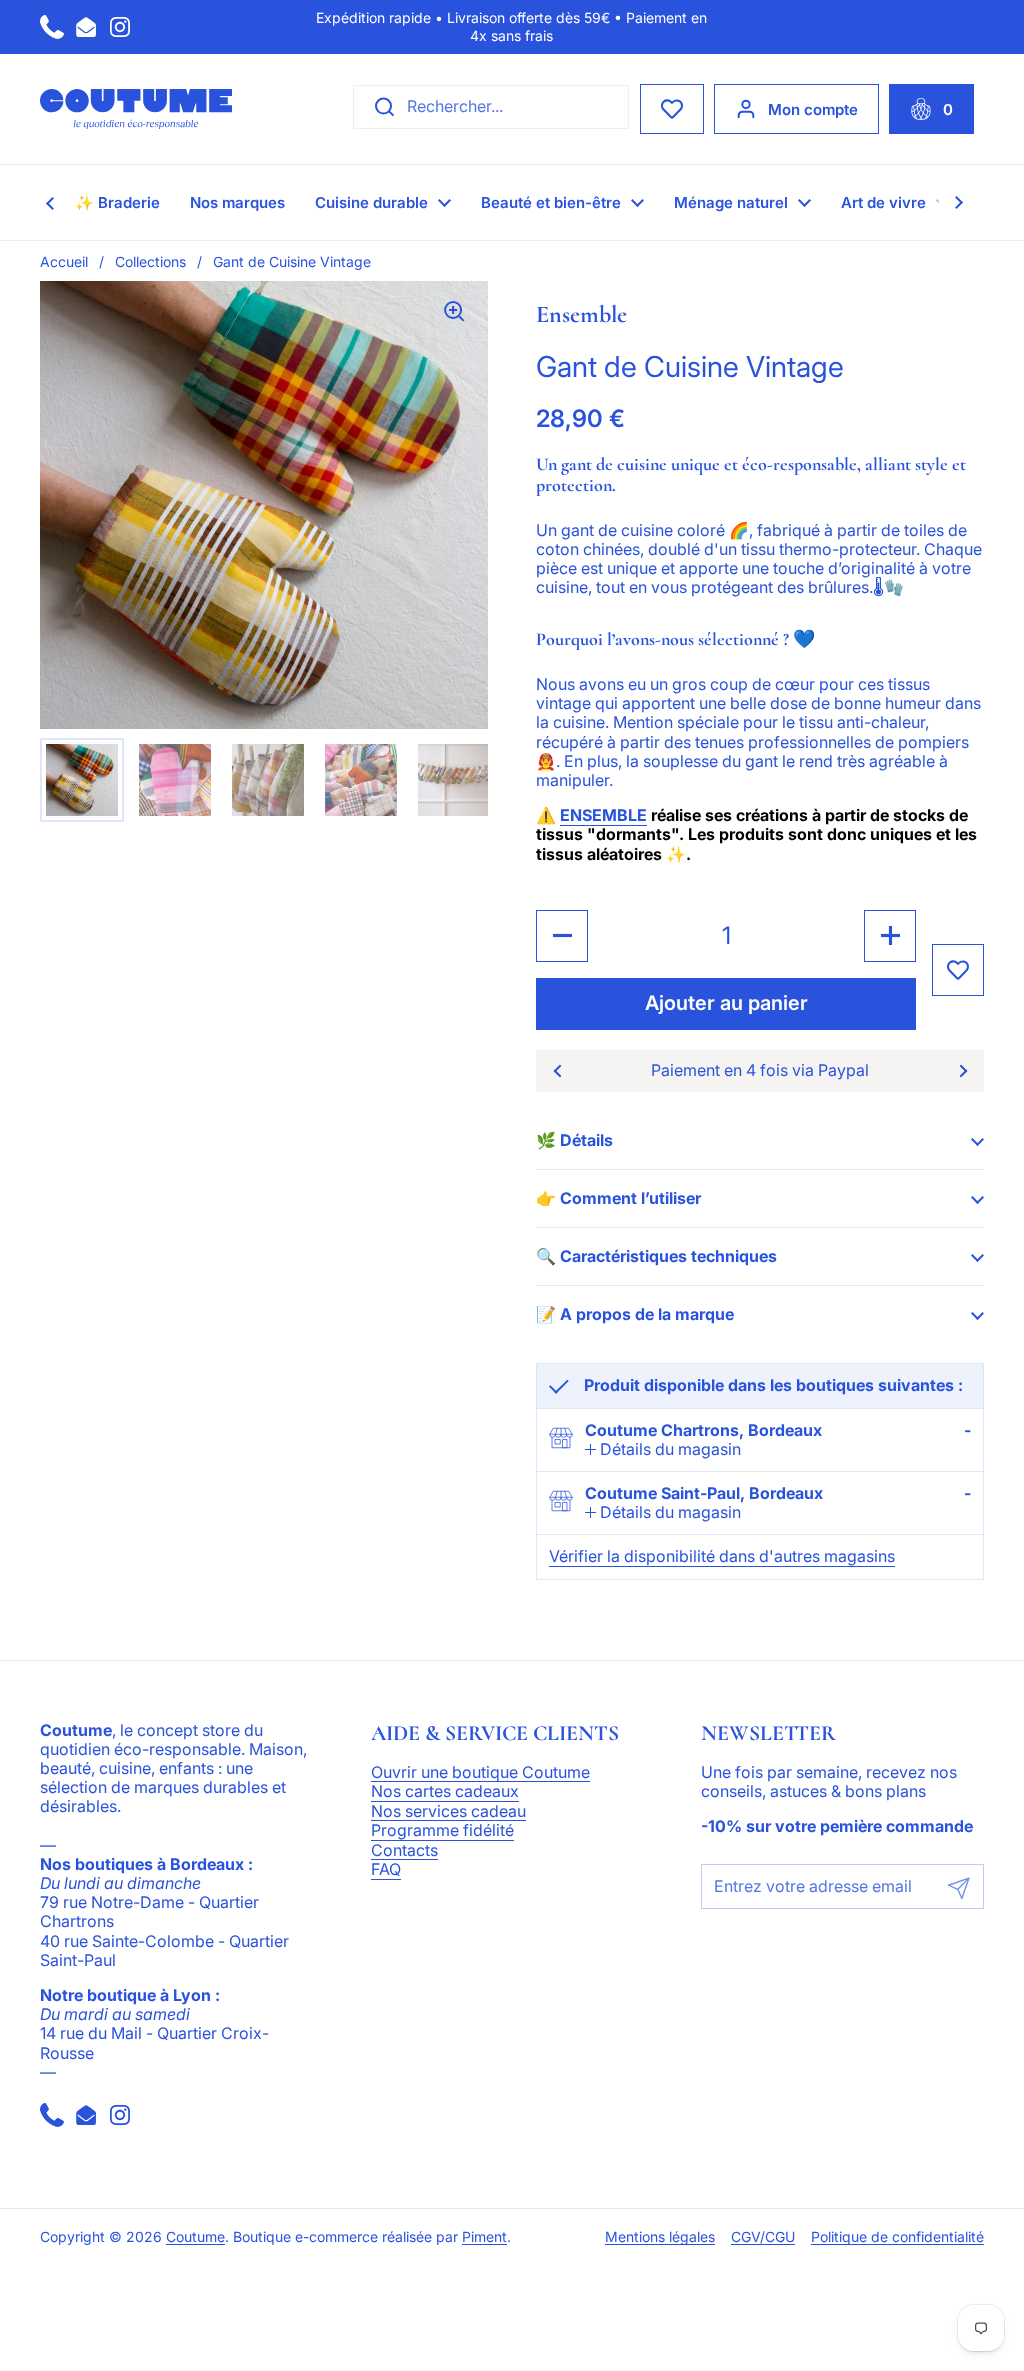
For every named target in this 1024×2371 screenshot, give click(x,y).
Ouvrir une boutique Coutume (480, 1773)
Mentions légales (660, 2237)
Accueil (64, 261)
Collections (150, 261)
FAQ (386, 1870)
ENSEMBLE (603, 815)
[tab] (663, 1449)
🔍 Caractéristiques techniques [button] (656, 1256)
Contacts (404, 1851)
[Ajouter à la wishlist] (958, 970)
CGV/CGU (763, 2237)
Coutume (195, 2237)
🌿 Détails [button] (574, 1140)
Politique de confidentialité (897, 2237)
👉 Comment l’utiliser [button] (618, 1198)
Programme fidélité (442, 1831)
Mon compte (813, 109)
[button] (931, 109)
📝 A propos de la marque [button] (635, 1314)
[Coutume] (136, 109)
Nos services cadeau (448, 1812)
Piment (484, 2237)
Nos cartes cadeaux (445, 1792)
